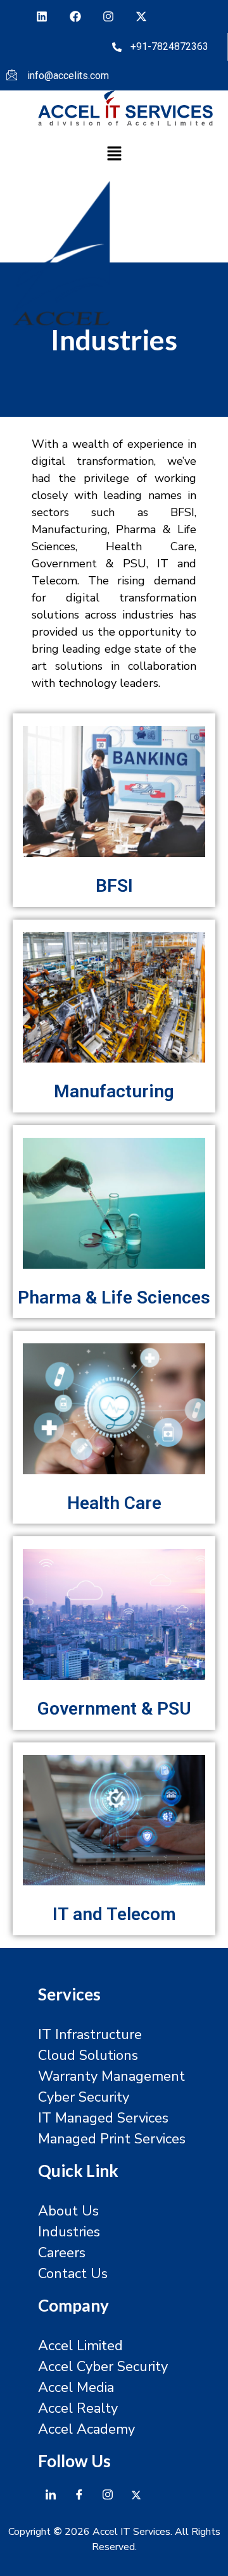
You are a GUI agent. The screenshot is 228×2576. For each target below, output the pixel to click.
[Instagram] (108, 16)
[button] (114, 155)
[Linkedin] (42, 16)
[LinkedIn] (51, 2494)
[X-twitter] (141, 16)
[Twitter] (136, 2494)
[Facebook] (75, 16)
